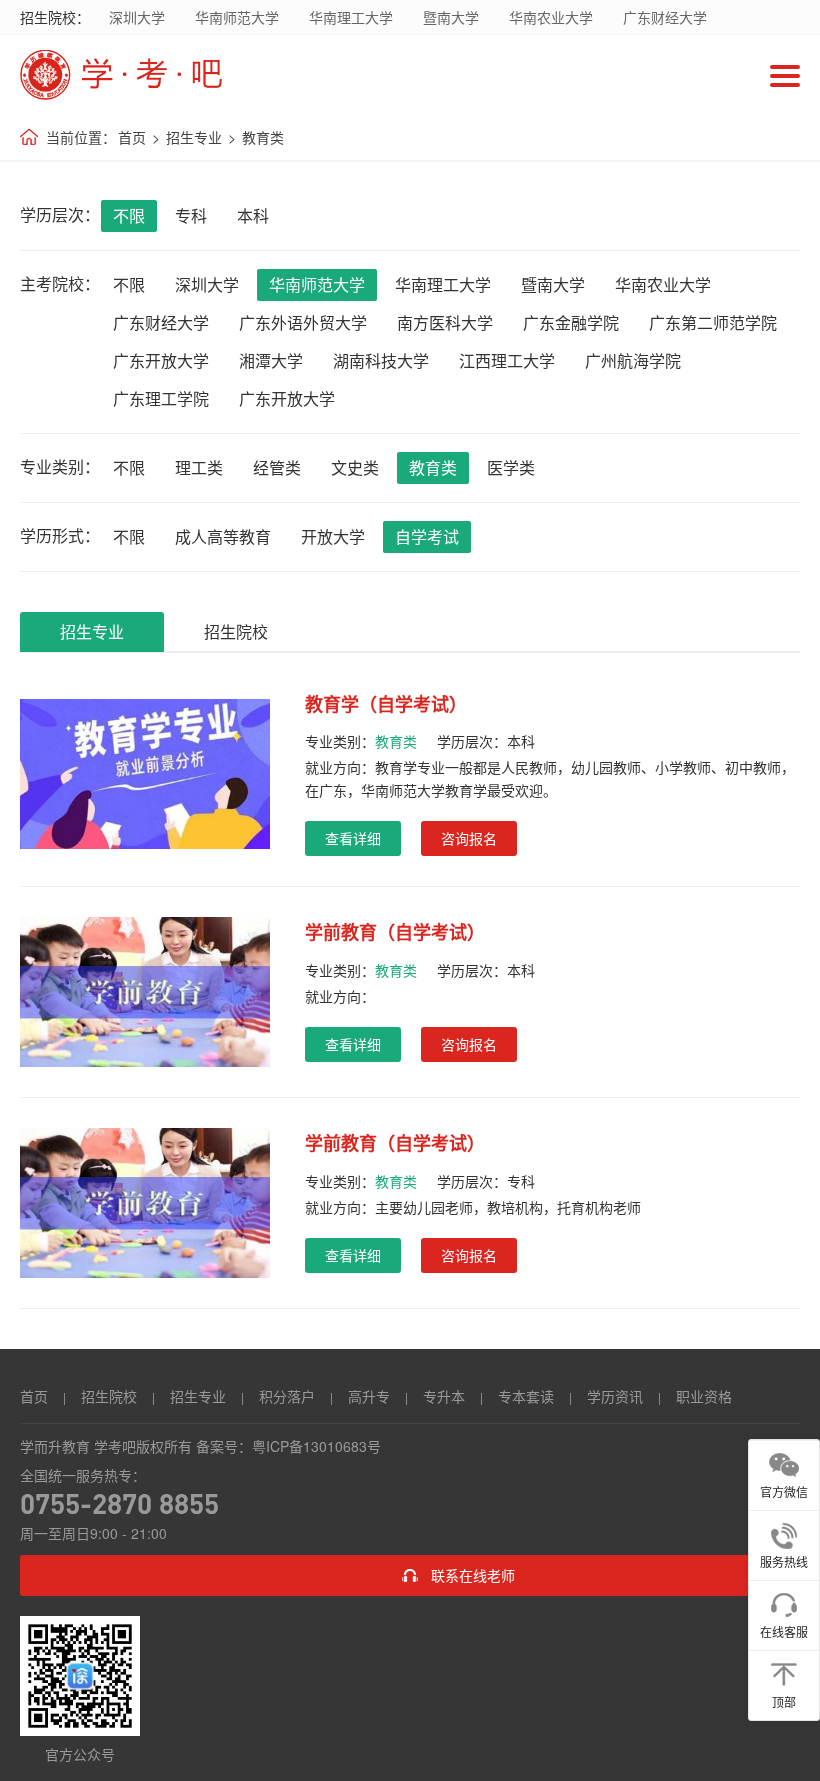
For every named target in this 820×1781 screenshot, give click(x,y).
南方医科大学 (445, 322)
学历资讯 (615, 1396)
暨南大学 (451, 17)
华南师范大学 (237, 17)
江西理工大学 (507, 360)
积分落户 (287, 1396)
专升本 (444, 1396)
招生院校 (236, 631)
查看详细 (353, 838)
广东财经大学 (665, 17)
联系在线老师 (473, 1575)
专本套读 (526, 1396)
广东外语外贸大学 (303, 322)
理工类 (199, 467)
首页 (132, 137)
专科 (191, 215)
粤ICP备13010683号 (316, 1446)
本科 (253, 215)
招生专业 (194, 137)
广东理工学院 (161, 398)
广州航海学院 (633, 360)
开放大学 (333, 536)
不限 (129, 215)
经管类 (277, 467)
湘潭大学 (271, 360)
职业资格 (704, 1396)
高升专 (369, 1396)
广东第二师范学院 (713, 322)
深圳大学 (137, 17)
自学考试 (427, 536)
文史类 (355, 467)
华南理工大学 (351, 17)
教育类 (263, 137)
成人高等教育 (223, 536)
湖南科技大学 (381, 360)
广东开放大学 (161, 360)
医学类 (511, 467)
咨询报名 (469, 838)
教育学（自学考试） (386, 704)
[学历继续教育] (380, 75)
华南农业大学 (551, 17)
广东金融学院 (571, 322)
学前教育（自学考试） (395, 932)
